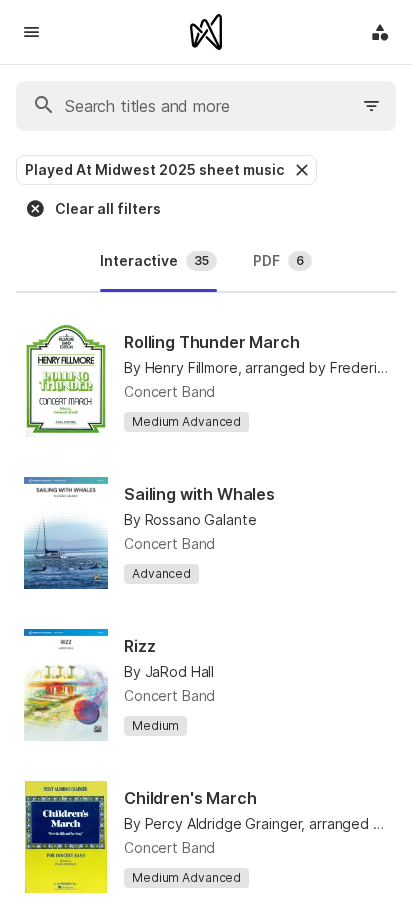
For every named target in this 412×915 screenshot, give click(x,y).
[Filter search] (372, 106)
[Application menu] (380, 32)
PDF (278, 260)
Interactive (154, 260)
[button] (300, 170)
